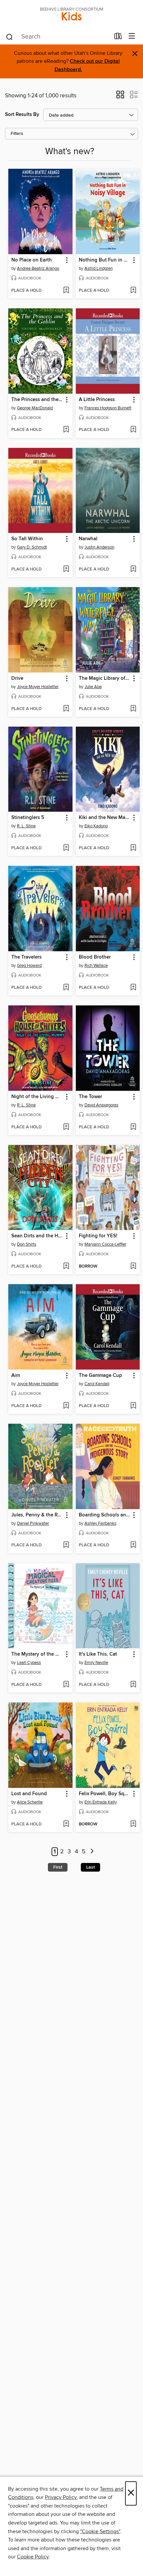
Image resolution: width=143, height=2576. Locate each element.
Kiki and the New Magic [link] (105, 818)
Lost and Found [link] (29, 1794)
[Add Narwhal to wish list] (133, 569)
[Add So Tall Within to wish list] (66, 569)
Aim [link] (16, 1376)
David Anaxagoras (101, 1105)
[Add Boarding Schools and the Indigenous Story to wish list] (133, 1545)
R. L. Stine (26, 826)
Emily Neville (96, 1663)
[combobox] (58, 37)
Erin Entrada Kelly (101, 1802)
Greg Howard (29, 966)
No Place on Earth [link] (32, 260)
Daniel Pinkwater (33, 1523)
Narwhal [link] (88, 539)
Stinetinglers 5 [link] (28, 818)
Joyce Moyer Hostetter (38, 687)
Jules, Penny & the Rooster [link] (37, 1515)
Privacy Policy (61, 2497)
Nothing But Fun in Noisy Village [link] (105, 260)
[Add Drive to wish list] (66, 709)
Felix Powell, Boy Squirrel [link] (105, 1794)
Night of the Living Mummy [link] (37, 1097)
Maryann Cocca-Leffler (105, 1244)
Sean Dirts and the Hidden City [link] (37, 1236)
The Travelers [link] (26, 957)
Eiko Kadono (96, 826)
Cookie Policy (33, 2557)
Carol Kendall (97, 1384)
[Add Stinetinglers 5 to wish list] (66, 848)
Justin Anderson (99, 547)
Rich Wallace (96, 966)
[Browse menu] (132, 36)
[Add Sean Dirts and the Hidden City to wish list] (66, 1267)
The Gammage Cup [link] (100, 1376)
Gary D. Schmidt (32, 547)
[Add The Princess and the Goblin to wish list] (66, 430)
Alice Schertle (30, 1802)
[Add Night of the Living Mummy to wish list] (66, 1127)
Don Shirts (27, 1244)
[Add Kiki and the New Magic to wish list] (133, 848)
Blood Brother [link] (95, 957)
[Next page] (92, 1852)
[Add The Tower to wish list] (133, 1127)
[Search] (9, 37)
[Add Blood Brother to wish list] (133, 988)
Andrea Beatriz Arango (38, 268)
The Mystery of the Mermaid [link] (37, 1654)
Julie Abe (93, 687)
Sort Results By (22, 114)
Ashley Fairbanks (100, 1523)
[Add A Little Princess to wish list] (133, 430)
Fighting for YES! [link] (98, 1236)
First (58, 1867)
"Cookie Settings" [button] (100, 2531)
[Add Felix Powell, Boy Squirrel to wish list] (133, 1824)
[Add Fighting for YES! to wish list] (133, 1267)
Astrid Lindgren (99, 268)
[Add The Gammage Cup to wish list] (133, 1406)
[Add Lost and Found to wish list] (66, 1824)
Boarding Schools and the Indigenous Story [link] (105, 1515)
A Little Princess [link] (97, 400)
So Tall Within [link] (27, 539)
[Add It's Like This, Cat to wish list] (133, 1685)
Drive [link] (17, 678)
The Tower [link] (90, 1097)
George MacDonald (35, 408)
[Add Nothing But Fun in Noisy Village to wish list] (133, 291)
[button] (120, 97)
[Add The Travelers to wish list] (66, 988)
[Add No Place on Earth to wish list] (66, 291)
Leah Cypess (29, 1663)
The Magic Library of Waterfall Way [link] (105, 678)
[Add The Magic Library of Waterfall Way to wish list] (133, 709)
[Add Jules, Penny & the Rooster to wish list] (66, 1545)
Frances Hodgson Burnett (108, 408)
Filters (17, 134)
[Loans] (118, 38)
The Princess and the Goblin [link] (37, 400)
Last (90, 1867)
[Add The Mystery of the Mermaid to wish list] (66, 1685)
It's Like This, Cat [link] (98, 1654)
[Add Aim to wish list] (66, 1406)
